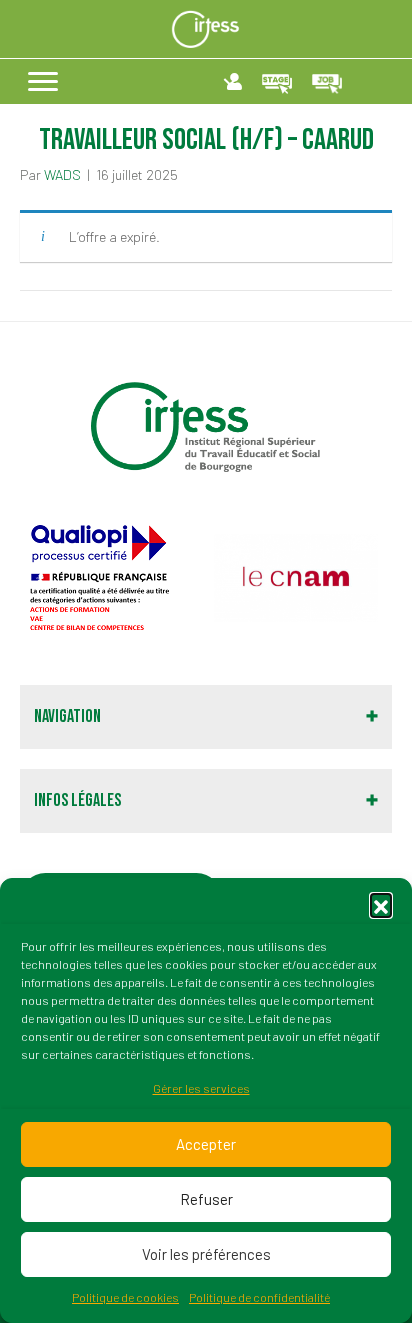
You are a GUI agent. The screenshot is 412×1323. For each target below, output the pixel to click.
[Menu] (43, 82)
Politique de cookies (125, 1297)
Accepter (206, 1144)
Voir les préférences (206, 1254)
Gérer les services (201, 1088)
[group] (110, 578)
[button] (381, 904)
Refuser (206, 1199)
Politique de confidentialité (259, 1297)
